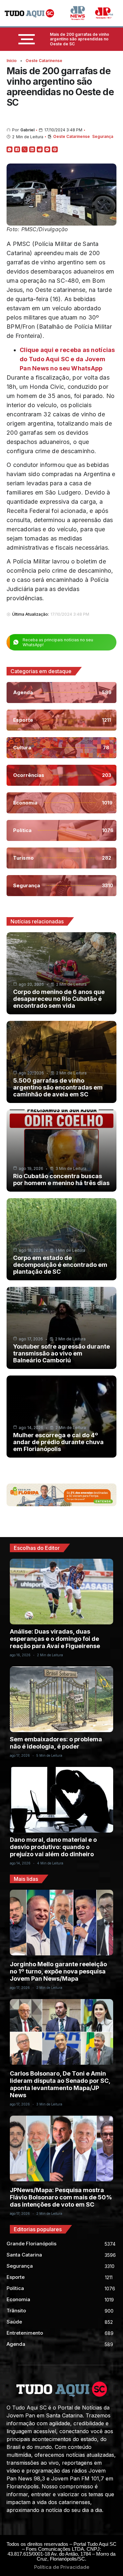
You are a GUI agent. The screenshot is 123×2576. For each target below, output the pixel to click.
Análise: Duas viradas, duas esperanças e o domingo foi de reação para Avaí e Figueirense (55, 1639)
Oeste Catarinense (44, 61)
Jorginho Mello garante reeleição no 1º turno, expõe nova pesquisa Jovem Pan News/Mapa (58, 1971)
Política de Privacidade (62, 2567)
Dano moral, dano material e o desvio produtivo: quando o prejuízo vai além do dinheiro (53, 1847)
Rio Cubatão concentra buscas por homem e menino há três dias (61, 1179)
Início (12, 61)
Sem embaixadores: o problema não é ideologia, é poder (56, 1743)
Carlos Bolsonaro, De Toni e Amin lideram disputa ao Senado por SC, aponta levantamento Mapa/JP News (60, 2084)
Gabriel (27, 130)
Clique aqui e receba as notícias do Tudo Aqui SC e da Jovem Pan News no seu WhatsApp (67, 359)
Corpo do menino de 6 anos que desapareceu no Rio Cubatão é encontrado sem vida (59, 999)
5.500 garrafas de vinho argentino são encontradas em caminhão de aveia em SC (58, 1087)
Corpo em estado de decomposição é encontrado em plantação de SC (60, 1265)
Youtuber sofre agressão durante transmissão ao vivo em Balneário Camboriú (61, 1353)
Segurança (103, 136)
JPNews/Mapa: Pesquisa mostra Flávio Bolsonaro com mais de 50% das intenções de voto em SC (61, 2197)
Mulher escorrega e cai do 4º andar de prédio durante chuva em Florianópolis (58, 1442)
